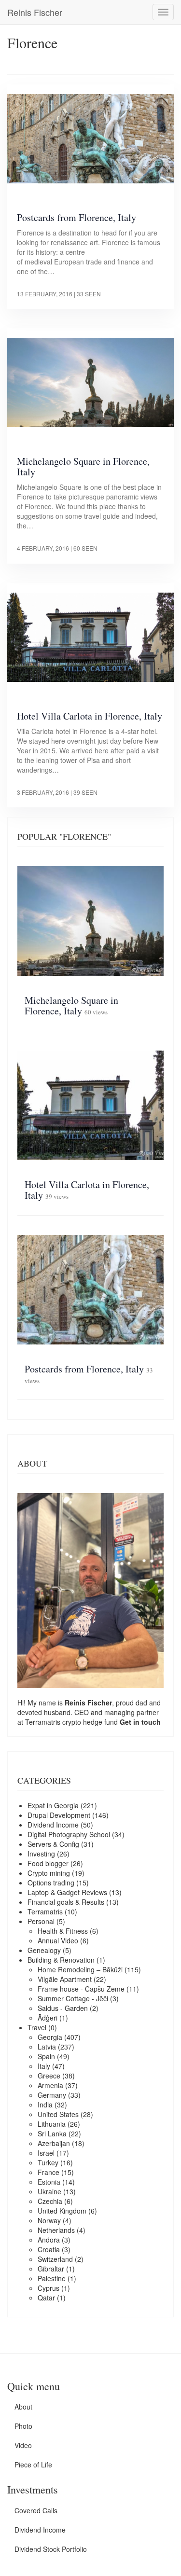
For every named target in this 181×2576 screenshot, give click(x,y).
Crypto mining (49, 1873)
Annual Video (58, 1940)
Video (23, 2445)
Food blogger (48, 1863)
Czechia (50, 2201)
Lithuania (52, 2124)
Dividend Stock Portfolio (51, 2549)
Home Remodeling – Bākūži (80, 1969)
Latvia (47, 2047)
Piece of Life (33, 2465)
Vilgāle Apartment (65, 1979)
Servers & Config (53, 1844)
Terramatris (44, 1722)
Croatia (49, 2249)
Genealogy (44, 1950)
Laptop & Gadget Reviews (67, 1892)
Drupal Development (59, 1815)
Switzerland (55, 2259)
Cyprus (49, 2288)
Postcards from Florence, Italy (77, 217)
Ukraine (49, 2191)
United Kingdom (62, 2211)
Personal (41, 1921)
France (49, 2172)
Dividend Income (53, 1825)
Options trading (51, 1883)
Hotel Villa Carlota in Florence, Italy (90, 716)
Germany (52, 2095)
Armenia (50, 2085)
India (45, 2105)
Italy (44, 2066)
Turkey (48, 2162)
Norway (49, 2220)
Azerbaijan (54, 2143)
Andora (49, 2240)
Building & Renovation (61, 1960)
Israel (46, 2153)
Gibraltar (51, 2269)
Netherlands (56, 2230)
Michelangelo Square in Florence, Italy (83, 466)
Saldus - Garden (63, 2008)
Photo (23, 2426)
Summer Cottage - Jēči (73, 1998)
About (23, 2407)
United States (58, 2114)
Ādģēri (48, 2018)
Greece (49, 2076)
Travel (37, 2027)
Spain (46, 2056)
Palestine (52, 2278)
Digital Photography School (69, 1834)
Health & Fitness (63, 1931)
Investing (41, 1854)
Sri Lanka (52, 2133)
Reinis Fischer (35, 12)
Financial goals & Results (66, 1902)
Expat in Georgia (53, 1805)
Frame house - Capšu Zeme (81, 1989)
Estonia (49, 2182)
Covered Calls (36, 2510)
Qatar (46, 2298)
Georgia (50, 2037)
